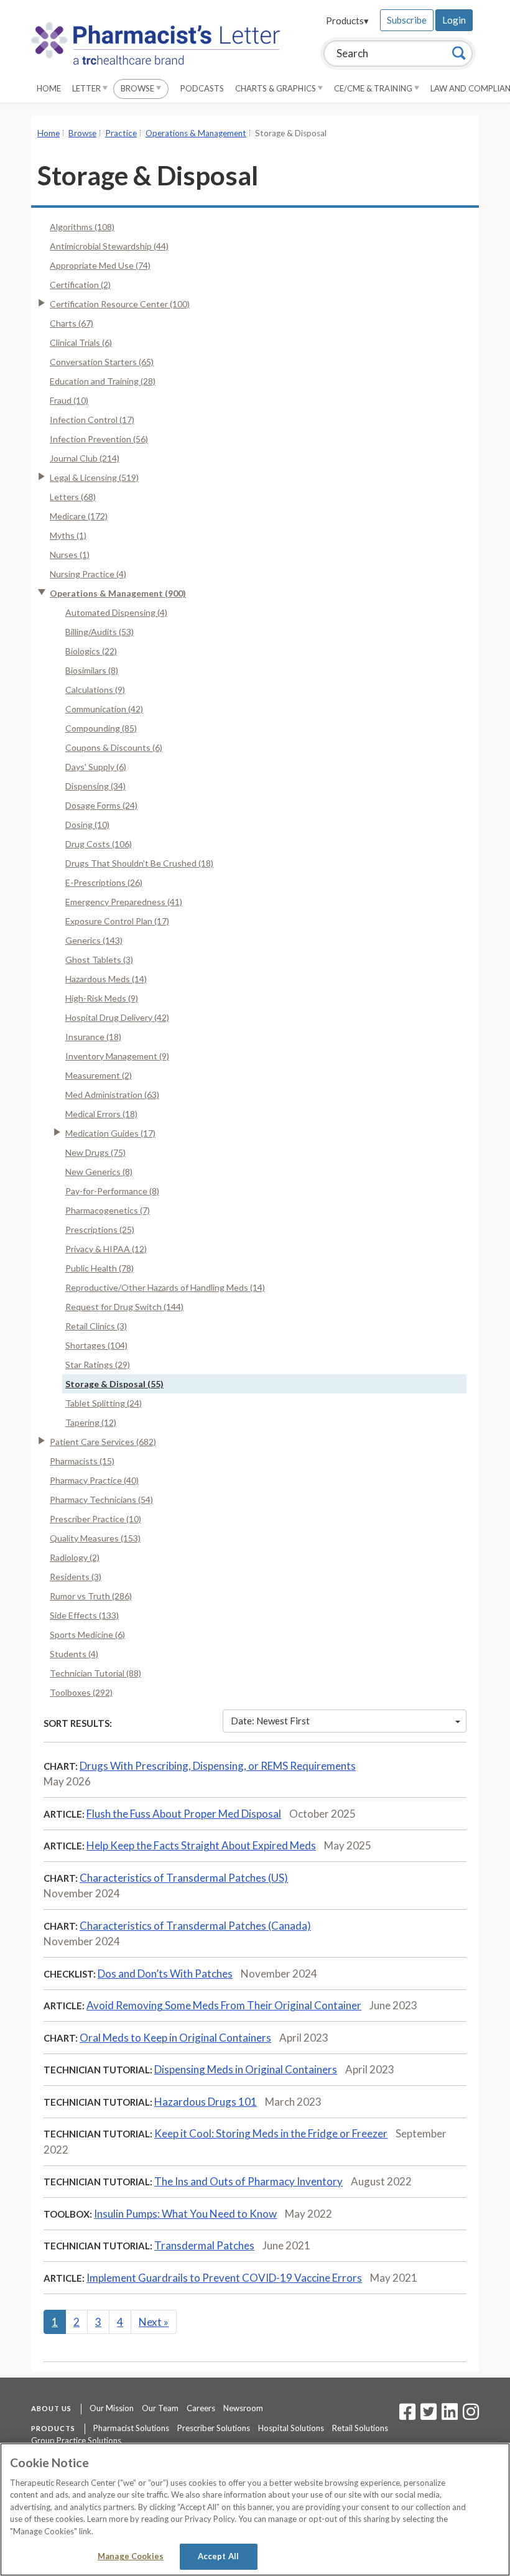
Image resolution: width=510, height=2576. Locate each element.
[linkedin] (450, 2416)
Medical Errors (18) (101, 1114)
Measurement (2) (99, 1075)
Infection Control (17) (92, 420)
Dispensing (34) (95, 786)
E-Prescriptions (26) (104, 882)
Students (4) (74, 1654)
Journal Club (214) (85, 458)
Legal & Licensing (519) (94, 477)
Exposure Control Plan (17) (117, 921)
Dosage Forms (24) (101, 805)
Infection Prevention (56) (99, 439)
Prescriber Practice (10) (95, 1519)
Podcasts (202, 88)
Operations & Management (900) (118, 593)
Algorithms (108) (82, 227)
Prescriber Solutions (214, 2428)
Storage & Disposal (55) (114, 1384)
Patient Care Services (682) (103, 1442)
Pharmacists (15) (82, 1461)
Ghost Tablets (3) (99, 960)
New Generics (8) (99, 1172)
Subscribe (407, 20)
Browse (138, 88)
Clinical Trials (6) (81, 342)
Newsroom (243, 2408)
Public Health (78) (100, 1268)
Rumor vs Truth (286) (91, 1596)
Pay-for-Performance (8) (112, 1191)
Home (49, 88)
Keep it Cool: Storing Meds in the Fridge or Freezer (271, 2133)
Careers (201, 2408)
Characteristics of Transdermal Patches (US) (184, 1878)
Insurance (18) (93, 1037)
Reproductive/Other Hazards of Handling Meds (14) (165, 1287)
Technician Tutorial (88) (95, 1673)
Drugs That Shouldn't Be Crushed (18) (139, 863)
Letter (87, 88)
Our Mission (112, 2408)
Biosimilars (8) (92, 670)
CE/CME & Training (374, 88)
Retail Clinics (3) (96, 1326)
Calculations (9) (95, 690)
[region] (255, 2509)
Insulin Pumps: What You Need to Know (185, 2214)
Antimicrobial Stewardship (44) (109, 246)
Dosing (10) (87, 825)
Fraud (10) (69, 400)
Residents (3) (76, 1577)
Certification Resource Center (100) (120, 304)
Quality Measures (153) (95, 1538)
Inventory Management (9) (117, 1056)
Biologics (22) (91, 651)
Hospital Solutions (291, 2428)
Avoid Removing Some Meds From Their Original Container (224, 2005)
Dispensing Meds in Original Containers (246, 2069)
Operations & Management (196, 133)
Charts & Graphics (276, 88)
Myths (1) (68, 535)
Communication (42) (104, 709)
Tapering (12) (91, 1422)
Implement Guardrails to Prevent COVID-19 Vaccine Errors (224, 2278)
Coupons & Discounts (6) (114, 747)
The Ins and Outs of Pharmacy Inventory (248, 2181)
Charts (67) (72, 323)
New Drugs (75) (95, 1152)
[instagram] (471, 2416)
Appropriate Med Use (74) (100, 265)
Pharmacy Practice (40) (94, 1480)
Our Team (160, 2408)
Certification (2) (80, 285)
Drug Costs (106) (99, 844)
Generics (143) (94, 940)
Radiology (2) (75, 1557)
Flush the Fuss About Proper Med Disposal (184, 1814)
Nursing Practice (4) (88, 574)
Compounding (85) (101, 728)
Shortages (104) (96, 1345)
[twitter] (427, 2416)
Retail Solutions (360, 2428)
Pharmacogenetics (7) (108, 1210)
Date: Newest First (270, 1721)
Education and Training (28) (103, 381)
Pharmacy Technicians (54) (101, 1500)
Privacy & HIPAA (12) (106, 1249)
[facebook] (407, 2416)
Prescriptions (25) (100, 1230)
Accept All (218, 2556)
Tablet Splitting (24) (104, 1403)
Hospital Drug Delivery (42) (117, 1017)
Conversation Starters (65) (102, 362)
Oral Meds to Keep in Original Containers (175, 2038)
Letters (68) (73, 497)
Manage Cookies (131, 2556)
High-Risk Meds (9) (102, 998)
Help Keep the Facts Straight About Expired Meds (201, 1845)
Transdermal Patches (204, 2245)
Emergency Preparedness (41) (124, 902)
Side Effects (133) (84, 1615)
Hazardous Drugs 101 (206, 2102)
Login (454, 20)
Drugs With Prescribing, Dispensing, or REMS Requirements (218, 1766)
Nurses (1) (70, 555)
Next (154, 2322)
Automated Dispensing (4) (116, 612)
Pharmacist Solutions (131, 2428)
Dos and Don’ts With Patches (165, 1974)
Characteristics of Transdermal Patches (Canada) (195, 1926)
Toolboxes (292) (81, 1692)
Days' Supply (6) (96, 767)
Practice (121, 133)
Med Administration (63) (112, 1095)
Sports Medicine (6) (87, 1634)
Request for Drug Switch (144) (124, 1307)
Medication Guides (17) (110, 1133)
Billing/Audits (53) (100, 632)
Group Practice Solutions (76, 2440)
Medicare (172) (79, 516)
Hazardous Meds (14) (106, 979)
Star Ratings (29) (98, 1365)
